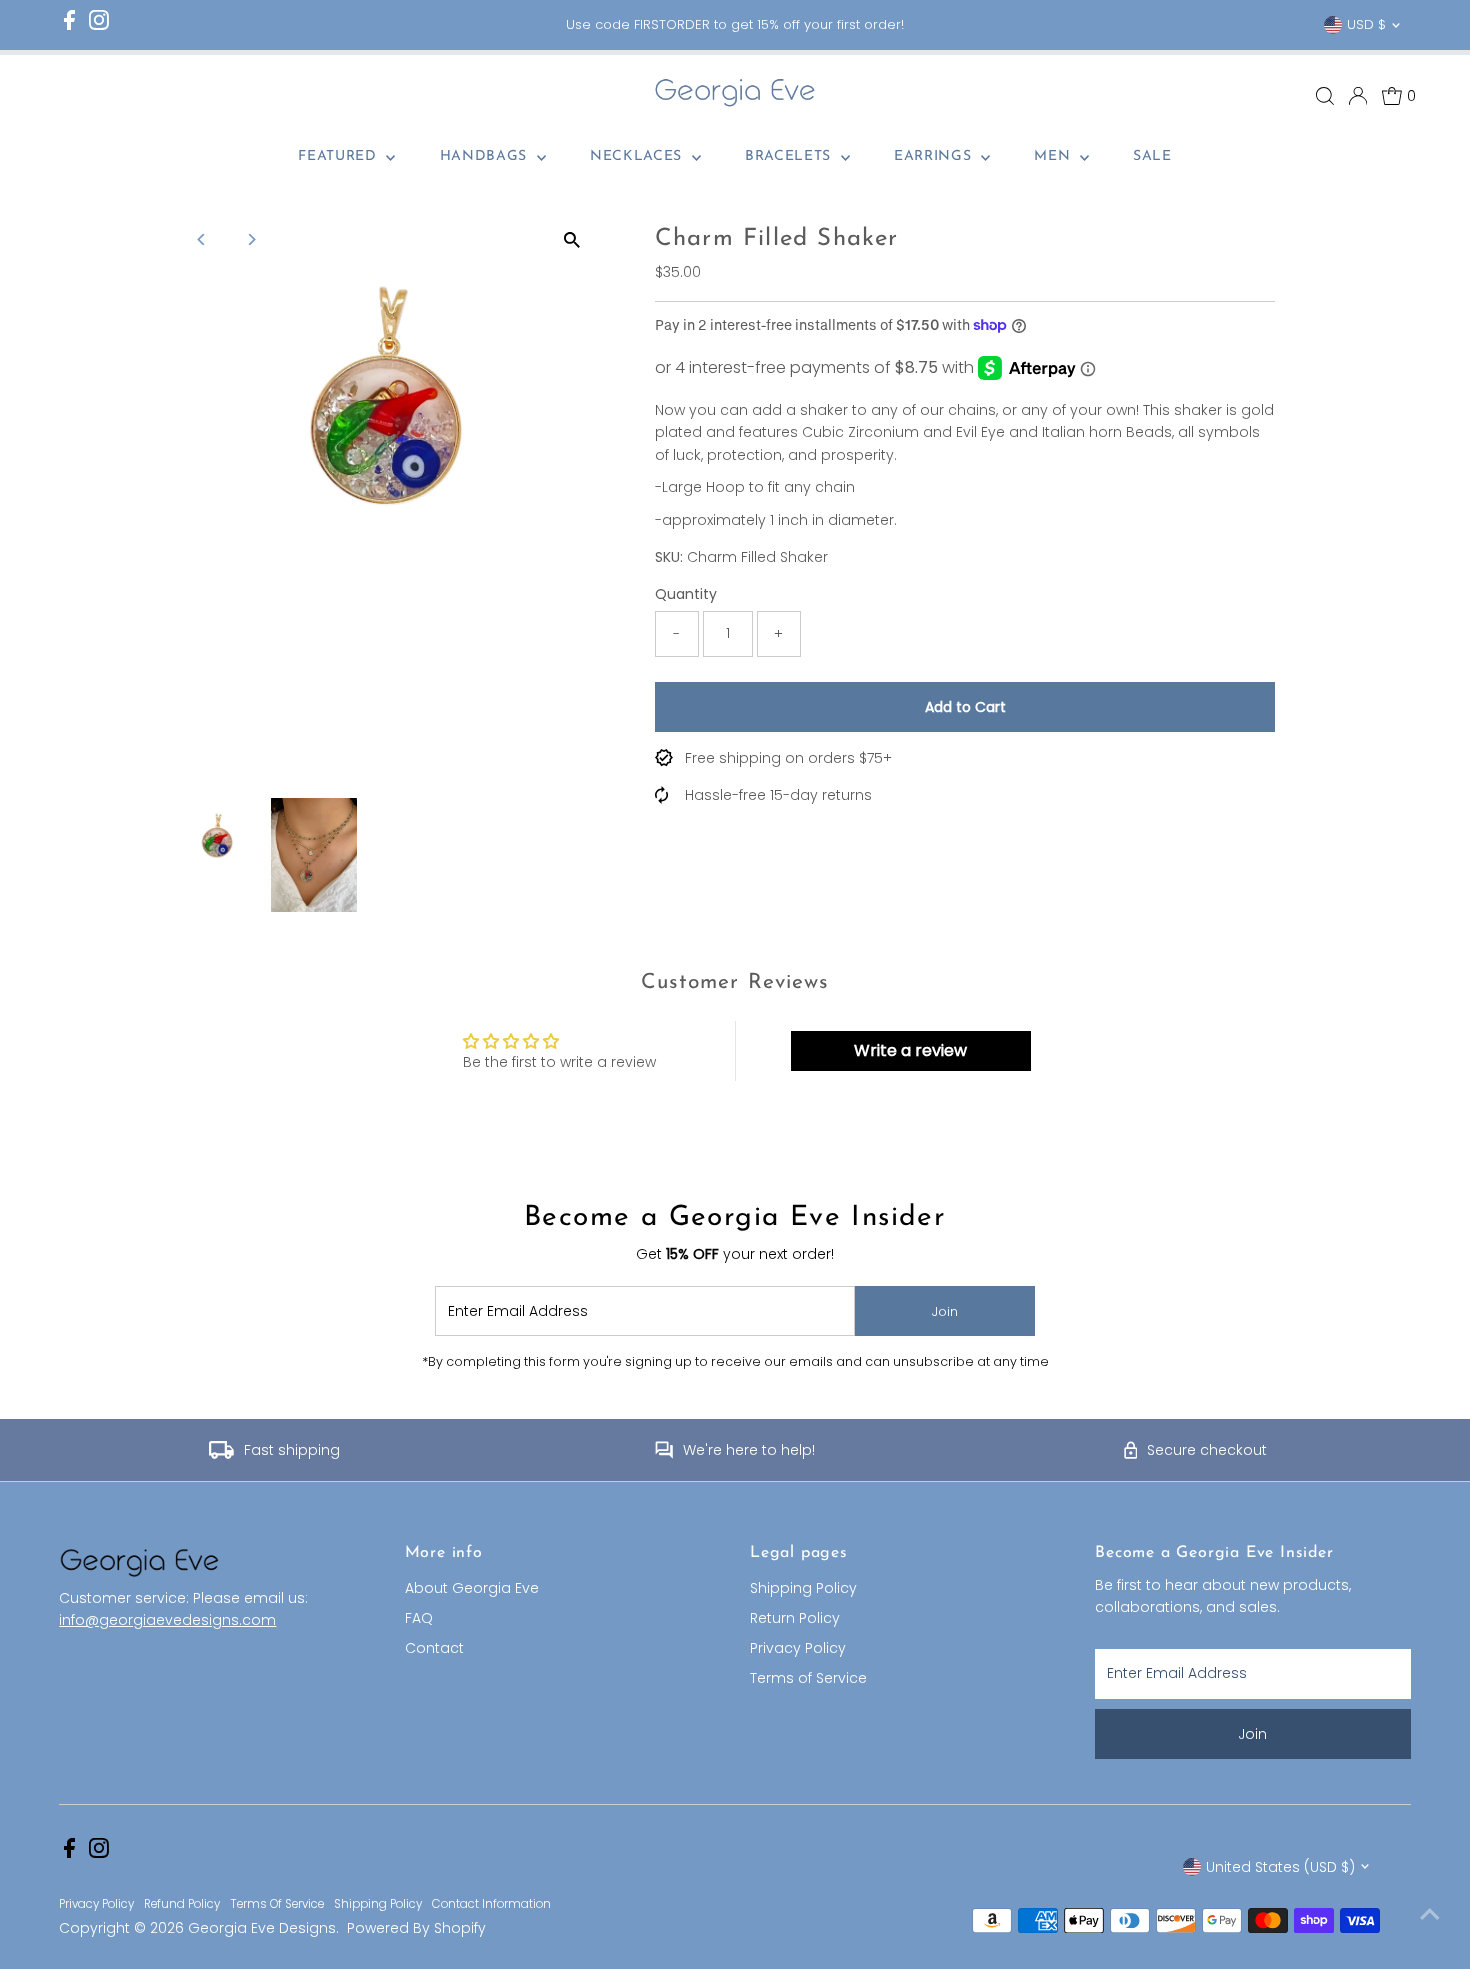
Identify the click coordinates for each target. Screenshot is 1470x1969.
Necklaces (638, 156)
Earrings (935, 156)
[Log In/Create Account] (1358, 96)
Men (1054, 156)
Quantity (686, 594)
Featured (339, 156)
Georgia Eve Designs (262, 1928)
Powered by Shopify (416, 1928)
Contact (434, 1648)
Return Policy (795, 1618)
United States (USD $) (1280, 1867)
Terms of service (277, 1904)
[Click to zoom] (572, 239)
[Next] (251, 239)
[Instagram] (99, 25)
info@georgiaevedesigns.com (167, 1620)
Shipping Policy (803, 1588)
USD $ (1366, 24)
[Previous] (202, 239)
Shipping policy (378, 1904)
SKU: (669, 557)
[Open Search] (1325, 96)
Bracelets (790, 156)
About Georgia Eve (472, 1588)
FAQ (419, 1618)
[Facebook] (69, 25)
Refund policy (182, 1904)
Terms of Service (808, 1678)
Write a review (910, 1050)
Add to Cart (965, 707)
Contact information (491, 1904)
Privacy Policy (798, 1648)
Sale (1152, 156)
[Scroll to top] (1430, 1914)
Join (945, 1311)
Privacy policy (96, 1904)
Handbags (486, 156)
